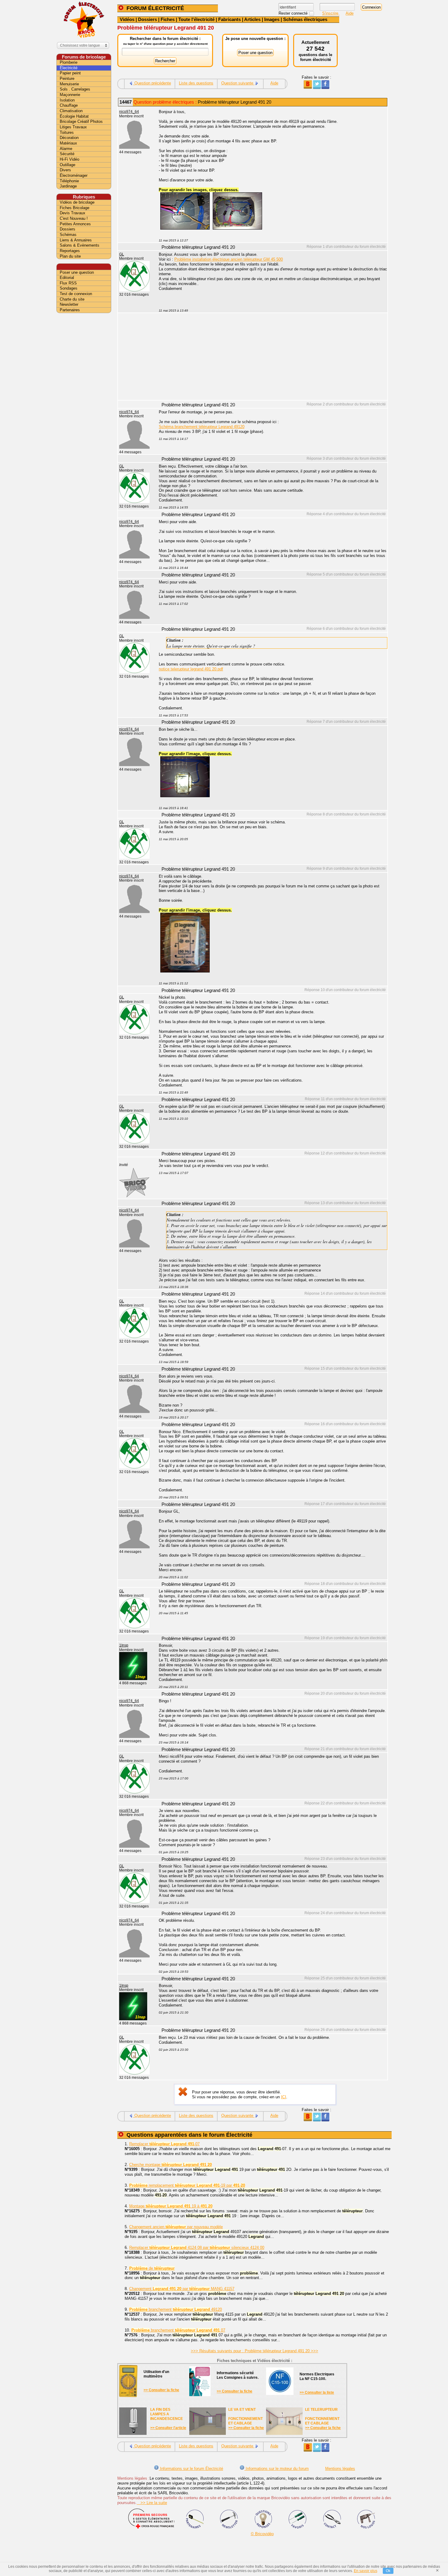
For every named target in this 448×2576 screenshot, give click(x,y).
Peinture (67, 78)
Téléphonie (69, 181)
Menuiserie (69, 84)
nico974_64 (129, 112)
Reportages (70, 251)
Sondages (69, 288)
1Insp (124, 1645)
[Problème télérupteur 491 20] (185, 228)
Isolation (67, 100)
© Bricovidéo (262, 2534)
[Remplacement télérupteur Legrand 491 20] (237, 228)
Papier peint (70, 73)
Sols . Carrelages (75, 89)
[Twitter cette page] (316, 88)
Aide (350, 13)
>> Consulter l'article (168, 2428)
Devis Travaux (73, 213)
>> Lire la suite (152, 2503)
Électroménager (74, 175)
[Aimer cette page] (325, 88)
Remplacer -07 (164, 2144)
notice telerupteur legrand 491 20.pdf (191, 669)
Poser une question (77, 272)
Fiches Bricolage (75, 208)
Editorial (67, 278)
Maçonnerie (70, 95)
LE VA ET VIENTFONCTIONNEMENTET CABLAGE (245, 2416)
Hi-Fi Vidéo (69, 159)
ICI (284, 2097)
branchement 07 (178, 2330)
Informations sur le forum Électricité (191, 2469)
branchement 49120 (176, 2309)
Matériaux (68, 143)
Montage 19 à (171, 2206)
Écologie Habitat (74, 116)
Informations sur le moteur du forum (277, 2469)
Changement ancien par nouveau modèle (176, 2227)
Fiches (168, 19)
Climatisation (71, 111)
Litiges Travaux (73, 127)
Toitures (67, 132)
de (152, 2268)
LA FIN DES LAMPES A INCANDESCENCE (167, 2414)
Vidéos (127, 19)
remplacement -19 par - (187, 2185)
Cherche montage (171, 2165)
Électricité (69, 68)
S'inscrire (331, 13)
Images (272, 19)
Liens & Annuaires (76, 240)
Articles (252, 19)
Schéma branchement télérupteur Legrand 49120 (202, 427)
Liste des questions (196, 83)
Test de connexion (76, 294)
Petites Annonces (75, 224)
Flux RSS (68, 283)
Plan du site (70, 256)
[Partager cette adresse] (308, 88)
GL (122, 254)
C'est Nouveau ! (74, 218)
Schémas (68, 235)
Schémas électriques (305, 19)
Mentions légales (340, 2469)
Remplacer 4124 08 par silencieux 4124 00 (197, 2248)
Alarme (66, 149)
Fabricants (229, 19)
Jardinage (68, 186)
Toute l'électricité (196, 19)
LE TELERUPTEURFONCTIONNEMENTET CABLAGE (322, 2416)
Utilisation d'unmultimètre (156, 2374)
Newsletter (69, 304)
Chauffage (69, 105)
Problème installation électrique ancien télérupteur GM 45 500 (229, 259)
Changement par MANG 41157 (182, 2289)
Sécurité (67, 154)
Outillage (68, 165)
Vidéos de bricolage (77, 202)
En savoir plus (366, 2571)
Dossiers (148, 19)
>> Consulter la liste (317, 2392)
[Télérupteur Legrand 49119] (185, 971)
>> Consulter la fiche (161, 2390)
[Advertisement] (270, 357)
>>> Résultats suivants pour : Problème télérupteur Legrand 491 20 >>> (254, 2351)
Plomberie (69, 62)
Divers (65, 170)
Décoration (69, 138)
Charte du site (72, 299)
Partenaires (70, 310)
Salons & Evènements (80, 245)
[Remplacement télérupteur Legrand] (185, 796)
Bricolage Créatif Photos (81, 121)
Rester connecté (294, 13)
